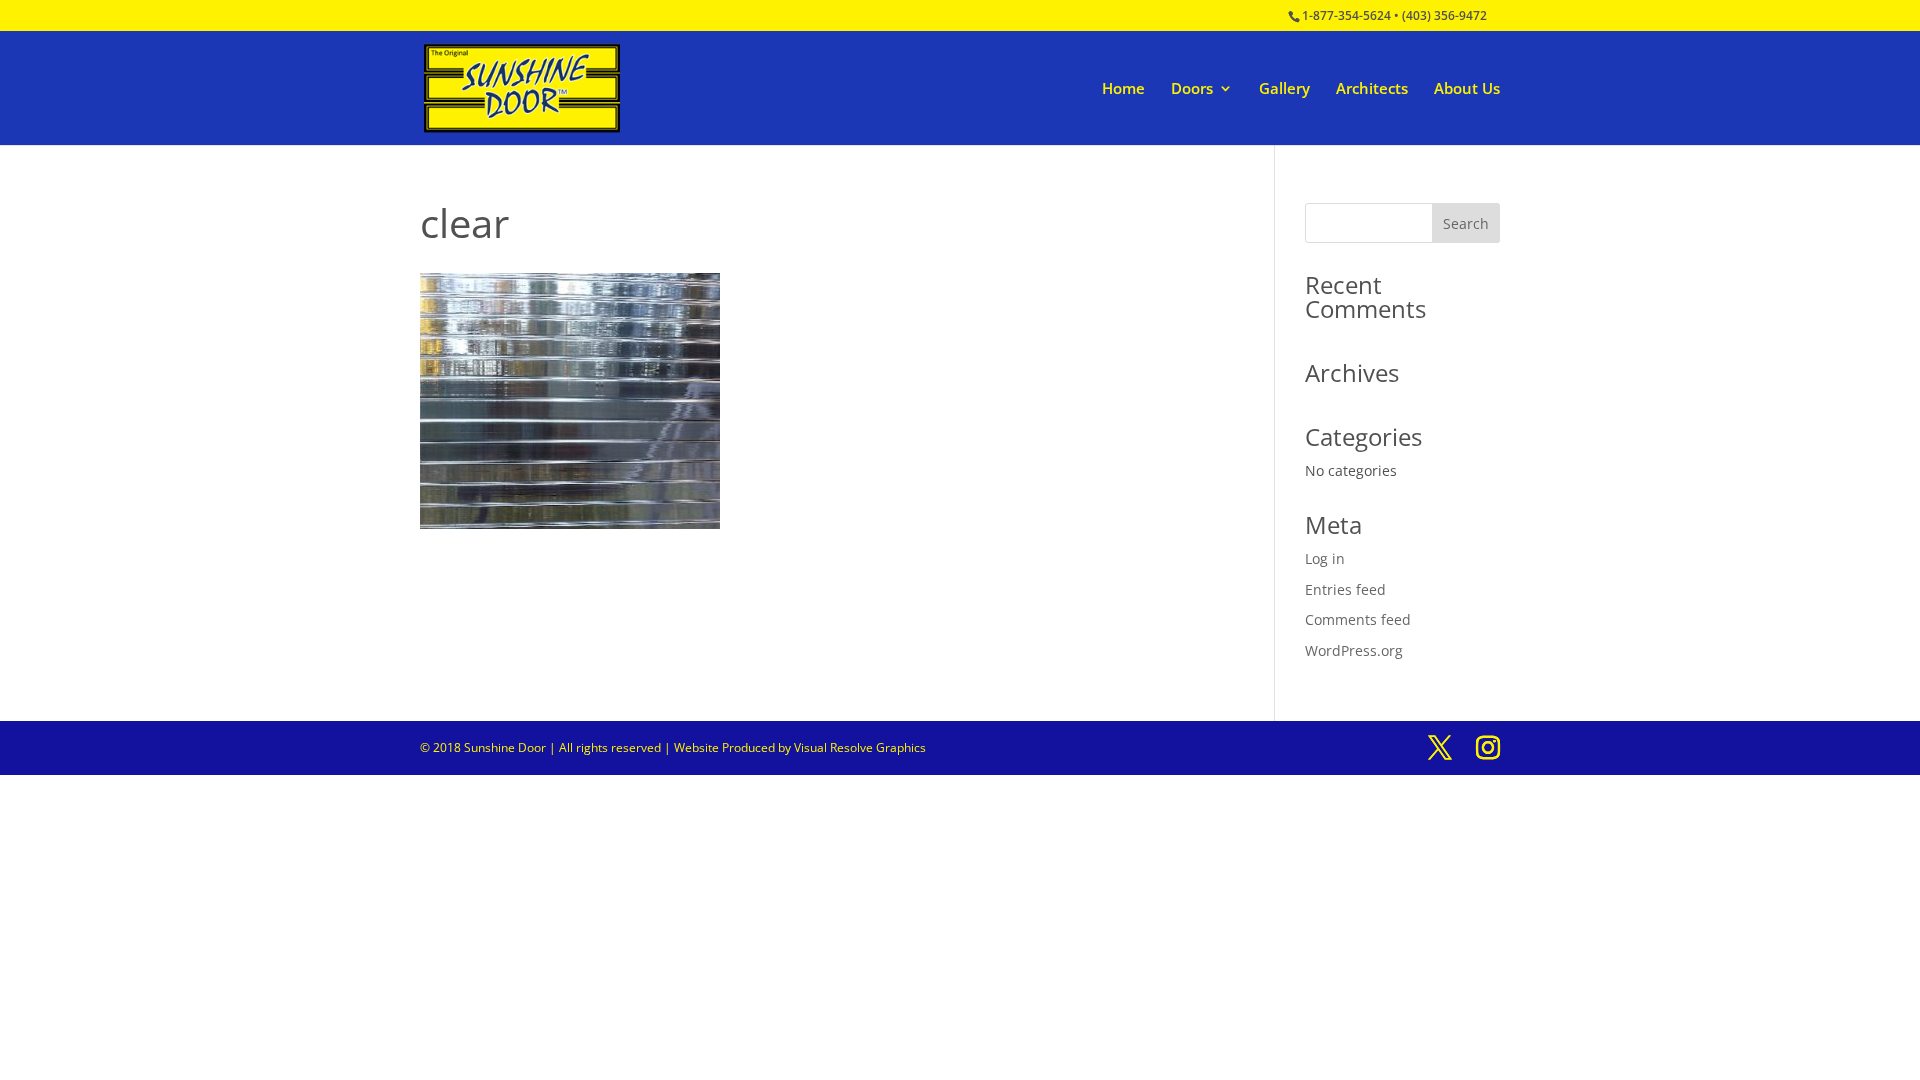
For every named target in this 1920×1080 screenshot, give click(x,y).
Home (1123, 89)
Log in (1325, 558)
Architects (1372, 89)
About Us (1467, 89)
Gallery (1284, 89)
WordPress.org (1354, 650)
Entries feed (1345, 589)
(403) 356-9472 (1444, 15)
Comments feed (1358, 619)
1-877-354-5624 (1346, 15)
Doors (1192, 89)
